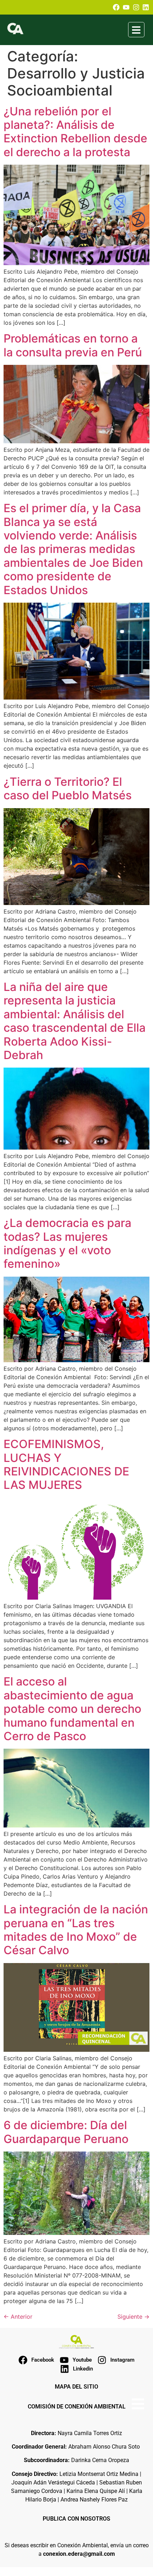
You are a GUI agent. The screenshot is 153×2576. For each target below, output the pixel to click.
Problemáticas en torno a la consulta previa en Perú (73, 345)
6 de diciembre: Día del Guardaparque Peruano (66, 2132)
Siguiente (133, 2317)
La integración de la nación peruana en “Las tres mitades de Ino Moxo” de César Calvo (76, 1930)
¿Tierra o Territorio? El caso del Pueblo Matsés (68, 788)
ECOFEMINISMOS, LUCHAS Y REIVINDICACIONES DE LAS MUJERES (66, 1464)
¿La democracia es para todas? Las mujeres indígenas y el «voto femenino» (67, 1243)
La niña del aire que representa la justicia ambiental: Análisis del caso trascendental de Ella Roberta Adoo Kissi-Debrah (75, 1021)
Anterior (18, 2317)
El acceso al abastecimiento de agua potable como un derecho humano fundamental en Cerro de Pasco (72, 1709)
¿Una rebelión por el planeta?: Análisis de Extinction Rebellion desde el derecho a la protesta (75, 132)
